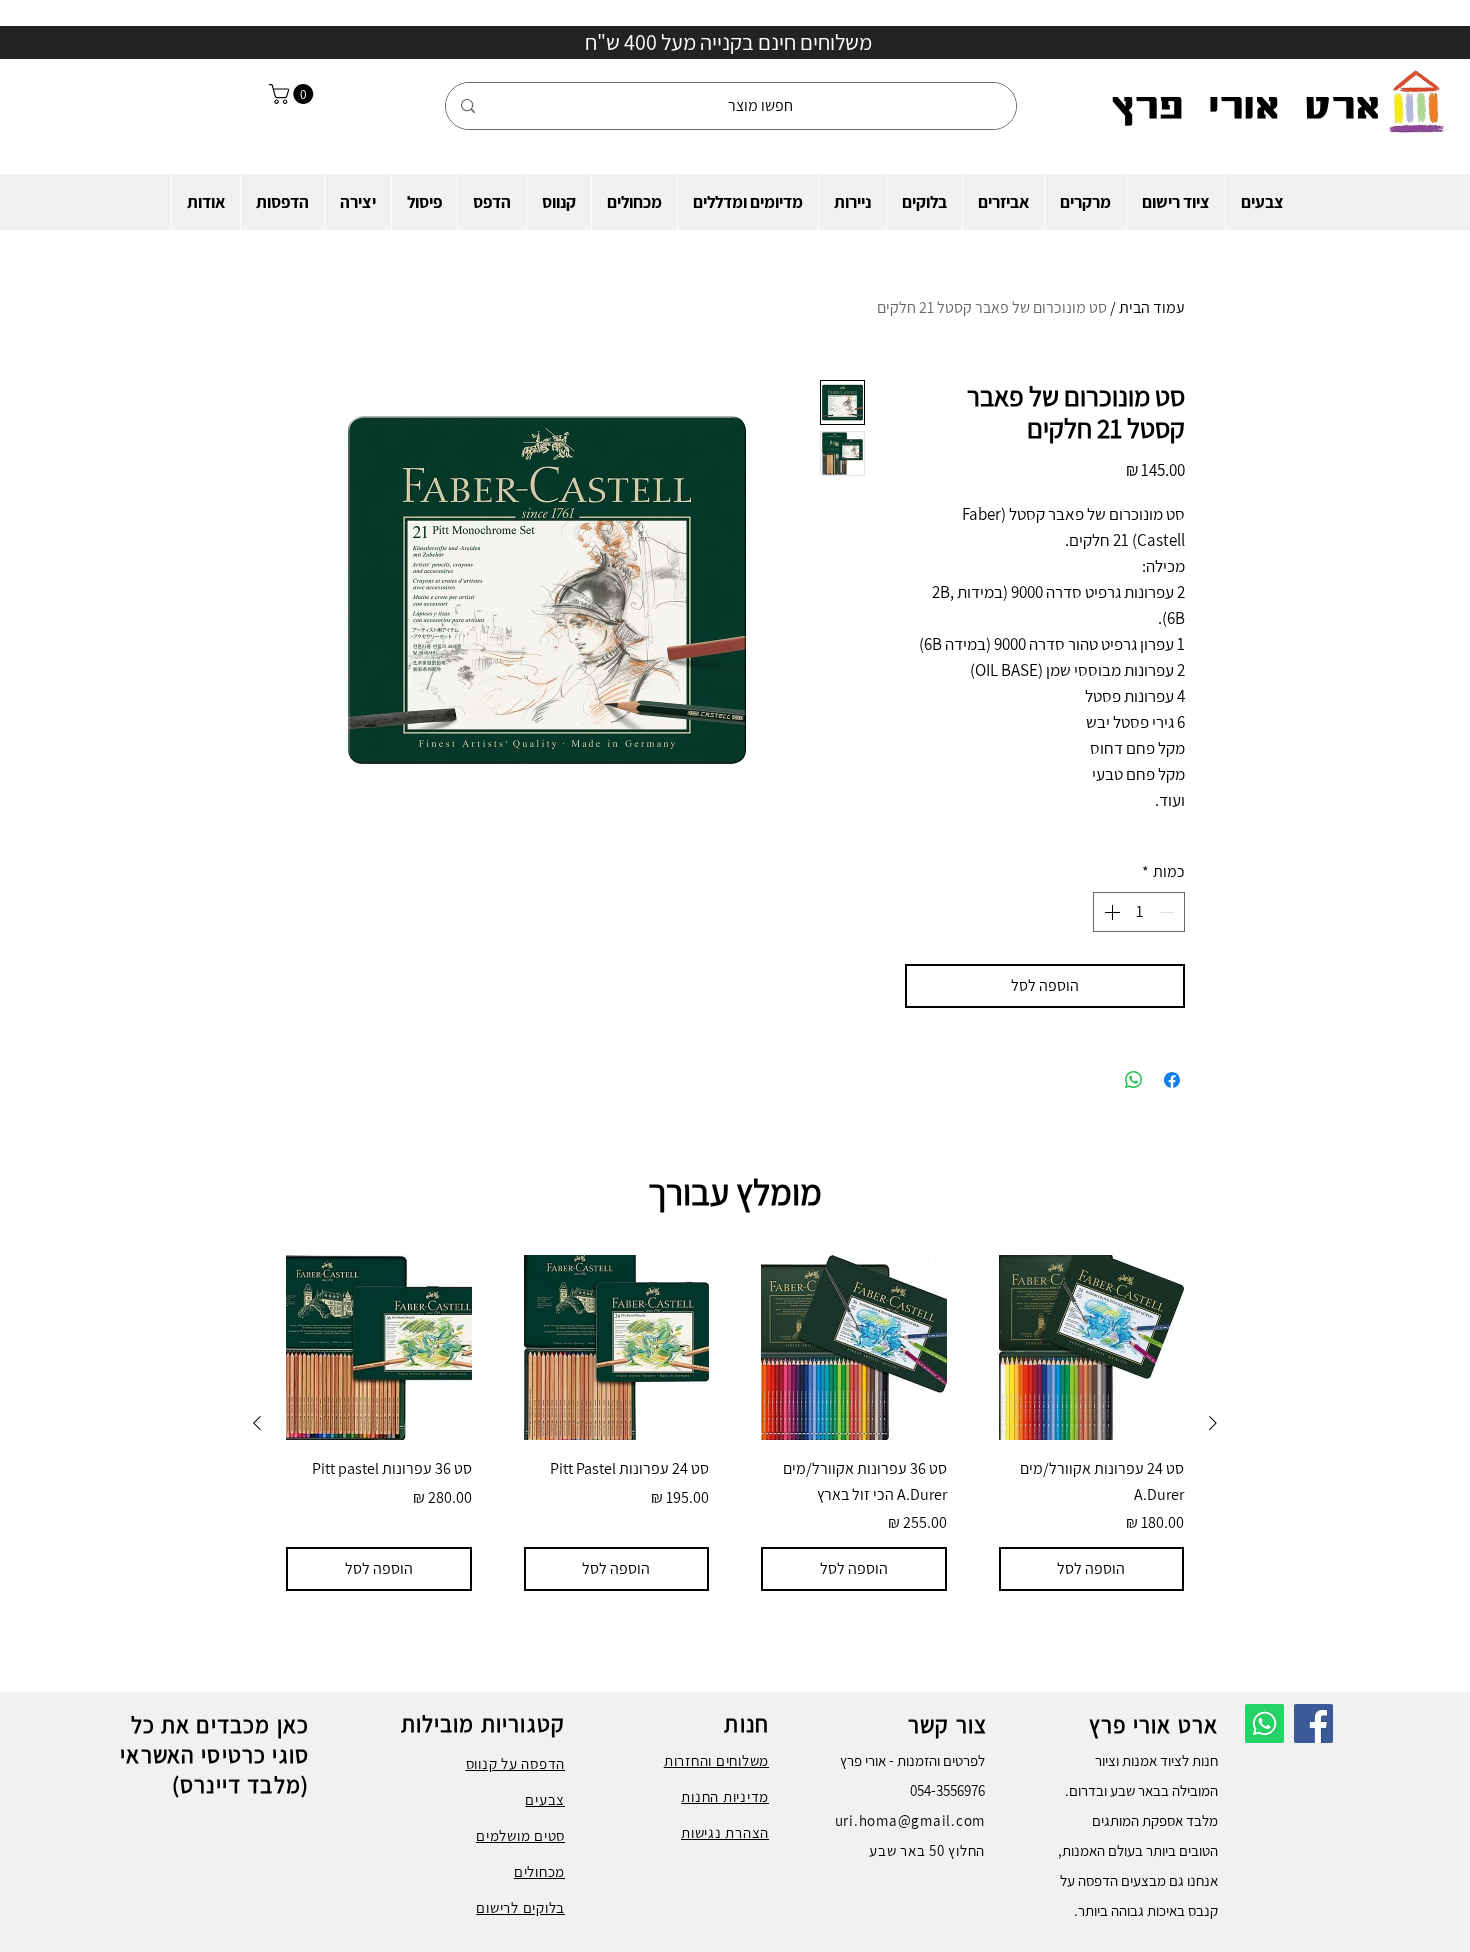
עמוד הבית (1152, 307)
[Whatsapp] (1264, 1723)
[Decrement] (1168, 912)
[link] (293, 94)
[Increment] (1110, 912)
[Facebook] (1313, 1723)
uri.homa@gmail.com (910, 1820)
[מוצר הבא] (257, 1423)
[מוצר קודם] (1213, 1423)
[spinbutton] (1139, 912)
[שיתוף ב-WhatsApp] (1134, 1080)
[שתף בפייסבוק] (1172, 1080)
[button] (1262, 202)
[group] (735, 1423)
